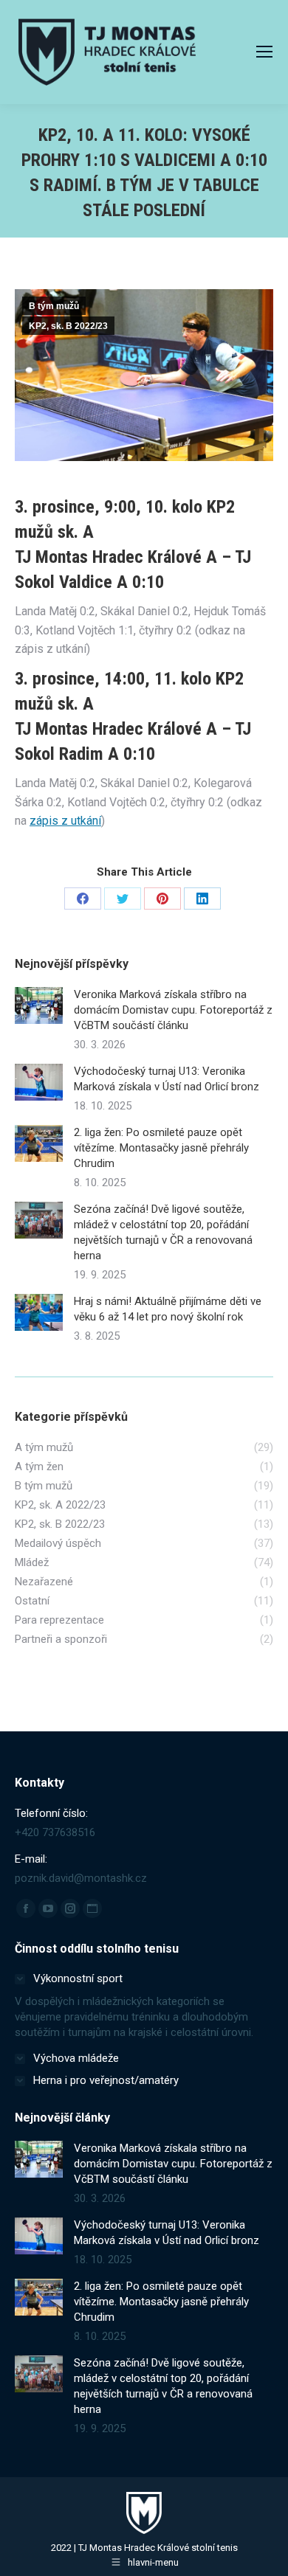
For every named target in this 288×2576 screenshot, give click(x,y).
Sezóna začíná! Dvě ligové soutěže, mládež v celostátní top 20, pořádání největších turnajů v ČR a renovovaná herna (163, 1232)
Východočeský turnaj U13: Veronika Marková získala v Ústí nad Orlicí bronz (167, 1079)
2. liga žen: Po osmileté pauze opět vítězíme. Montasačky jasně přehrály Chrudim (161, 1148)
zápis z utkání (65, 821)
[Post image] (39, 1005)
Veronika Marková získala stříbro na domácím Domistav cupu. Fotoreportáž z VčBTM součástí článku (173, 1010)
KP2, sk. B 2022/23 (68, 326)
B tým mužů (54, 306)
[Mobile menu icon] (264, 52)
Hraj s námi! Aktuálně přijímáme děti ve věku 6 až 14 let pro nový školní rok (168, 1309)
